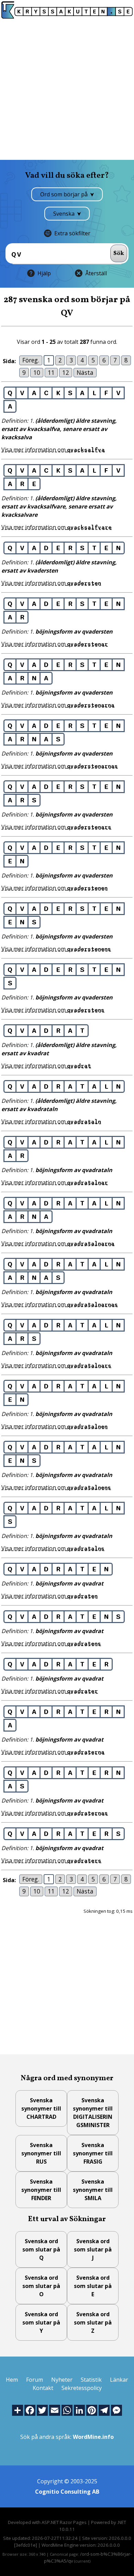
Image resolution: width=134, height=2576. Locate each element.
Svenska (65, 214)
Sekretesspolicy (82, 2388)
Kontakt (43, 2388)
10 (37, 372)
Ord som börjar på (65, 194)
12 (66, 372)
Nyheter (62, 2380)
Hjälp (44, 273)
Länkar (119, 2380)
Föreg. (31, 360)
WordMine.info (93, 2437)
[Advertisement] (67, 89)
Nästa (85, 372)
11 (51, 372)
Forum (35, 2380)
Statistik (91, 2380)
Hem (12, 2380)
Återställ (96, 273)
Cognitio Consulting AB (67, 2492)
